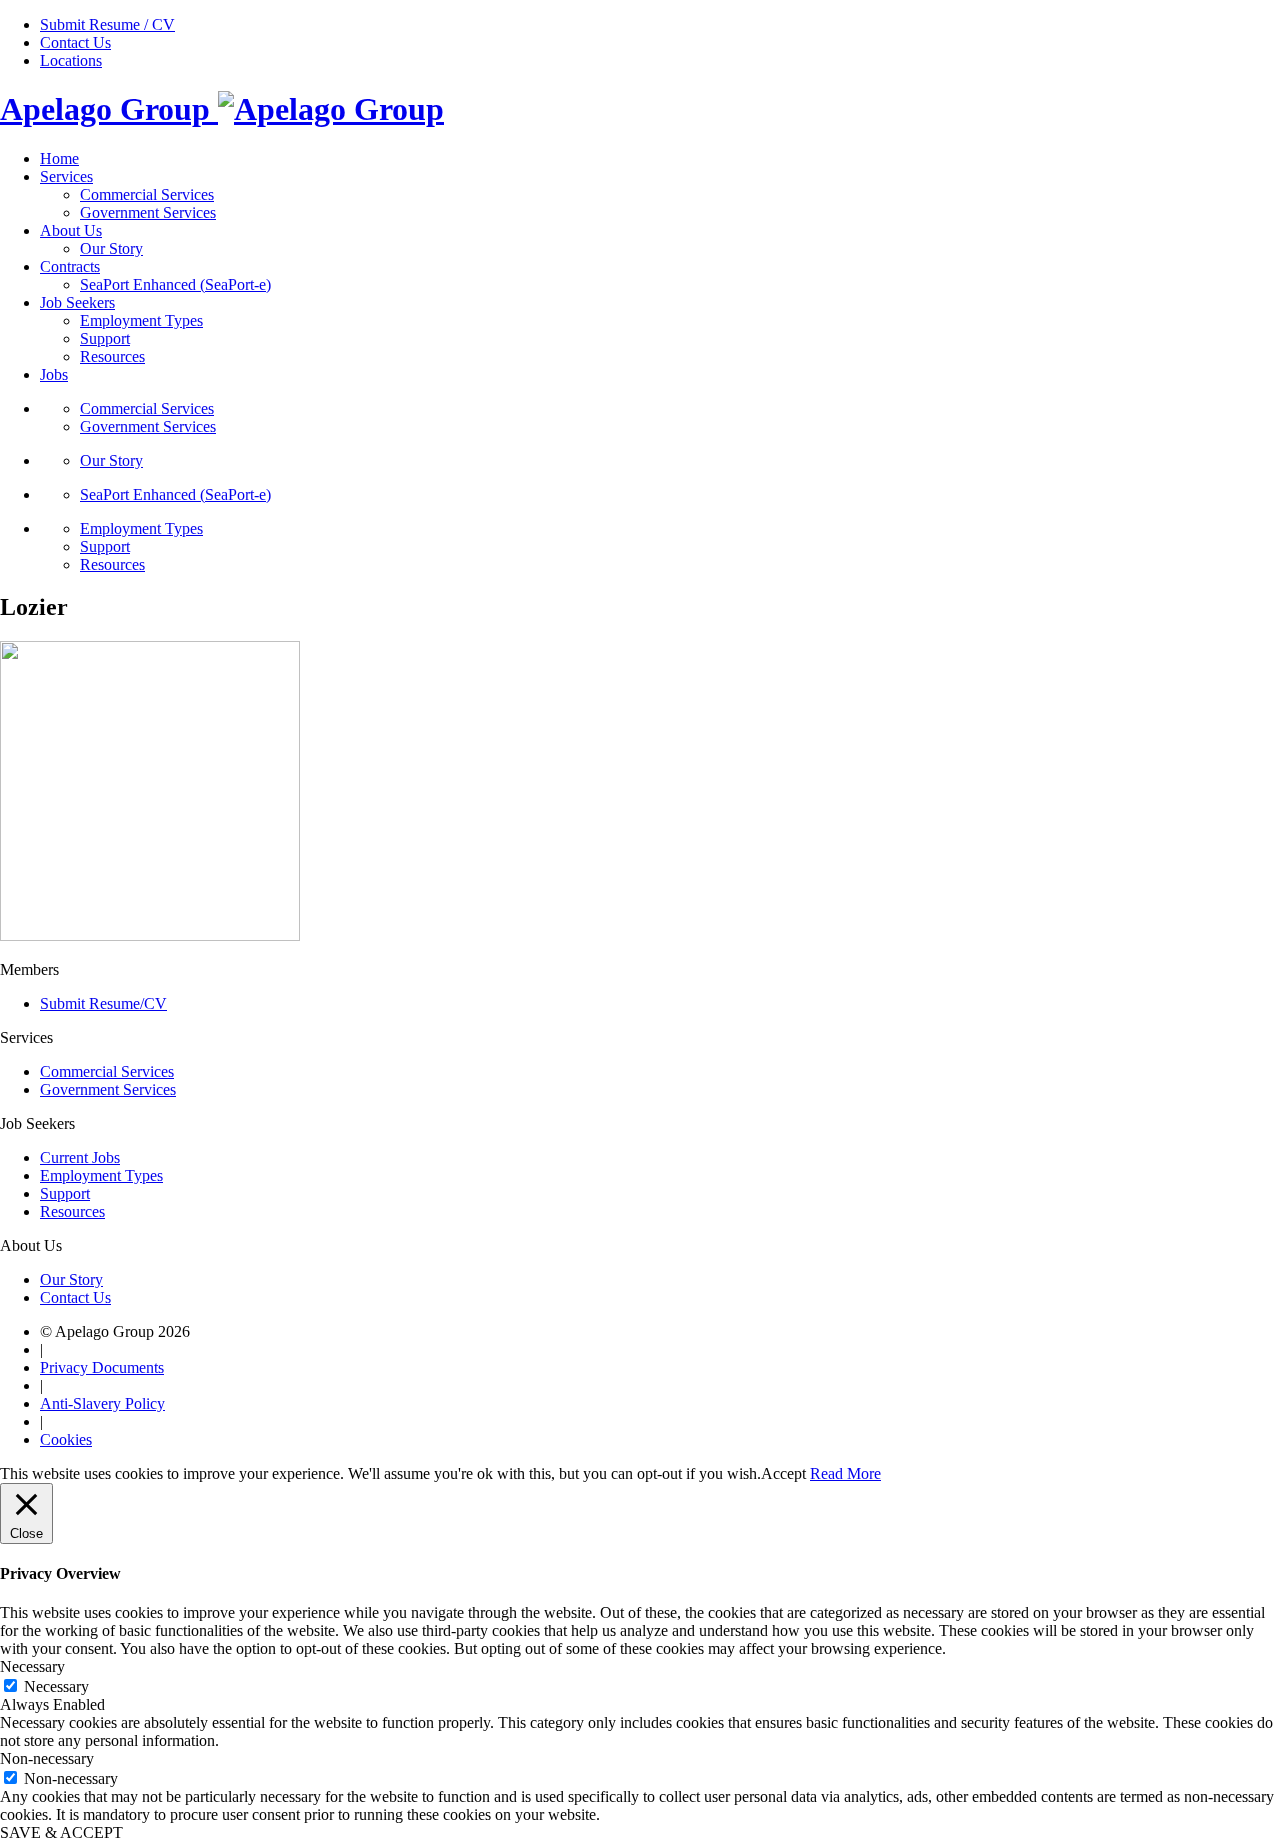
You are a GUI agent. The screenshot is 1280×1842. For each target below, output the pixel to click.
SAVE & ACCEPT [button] (61, 1832)
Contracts (70, 266)
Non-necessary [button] (47, 1758)
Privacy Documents (102, 1367)
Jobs (54, 374)
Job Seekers (77, 302)
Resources (112, 356)
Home (59, 158)
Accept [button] (783, 1473)
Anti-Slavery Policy (102, 1403)
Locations (71, 60)
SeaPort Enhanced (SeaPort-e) (175, 284)
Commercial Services (147, 194)
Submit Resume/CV (103, 1003)
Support (105, 338)
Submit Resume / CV (107, 24)
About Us (71, 230)
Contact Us (75, 42)
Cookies (66, 1439)
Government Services (148, 212)
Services (66, 176)
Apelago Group (109, 109)
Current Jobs (80, 1157)
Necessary (56, 1686)
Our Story (111, 248)
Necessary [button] (32, 1666)
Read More (845, 1473)
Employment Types (141, 320)
